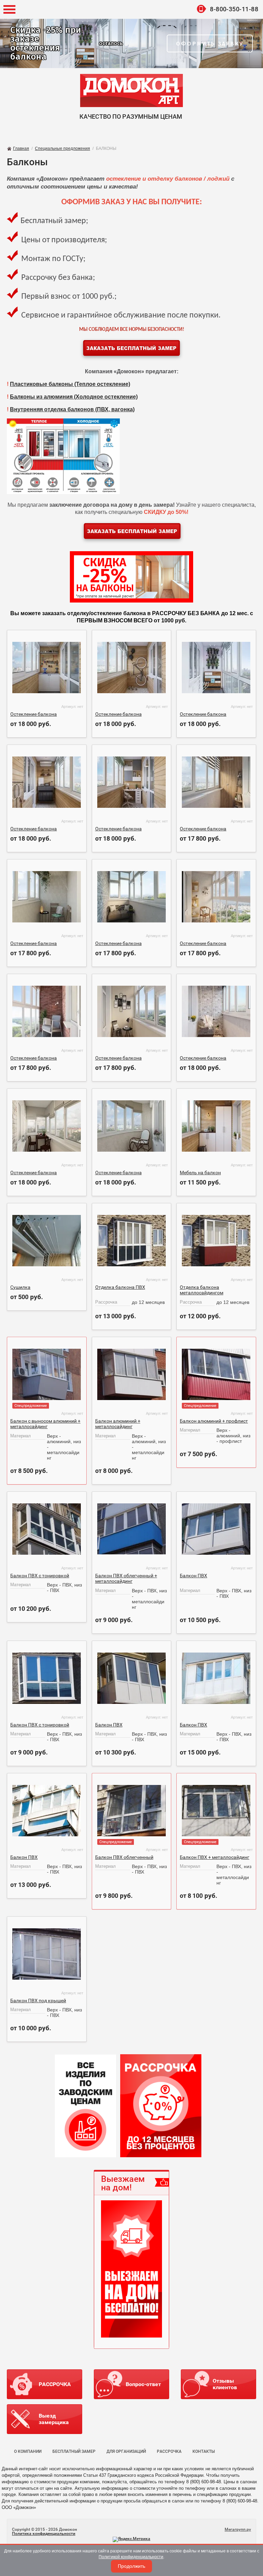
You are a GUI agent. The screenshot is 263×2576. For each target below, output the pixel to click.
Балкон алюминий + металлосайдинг (118, 1424)
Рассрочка (169, 2451)
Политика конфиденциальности (44, 2534)
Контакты (204, 2451)
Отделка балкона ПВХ (120, 1287)
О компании (28, 2451)
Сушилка (20, 1287)
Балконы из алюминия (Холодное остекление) (74, 397)
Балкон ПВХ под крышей (38, 2001)
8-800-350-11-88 (234, 9)
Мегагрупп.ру (238, 2529)
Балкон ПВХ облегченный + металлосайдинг (126, 1578)
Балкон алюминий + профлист (214, 1421)
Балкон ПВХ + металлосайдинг (215, 1857)
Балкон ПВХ (193, 1576)
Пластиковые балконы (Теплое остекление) (70, 384)
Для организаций (126, 2451)
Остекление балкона (34, 714)
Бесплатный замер (74, 2451)
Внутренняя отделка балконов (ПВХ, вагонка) (72, 409)
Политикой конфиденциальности (131, 2557)
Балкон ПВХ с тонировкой (40, 1576)
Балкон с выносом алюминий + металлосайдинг (45, 1424)
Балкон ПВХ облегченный (124, 1857)
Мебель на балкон (200, 1173)
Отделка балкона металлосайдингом (202, 1290)
